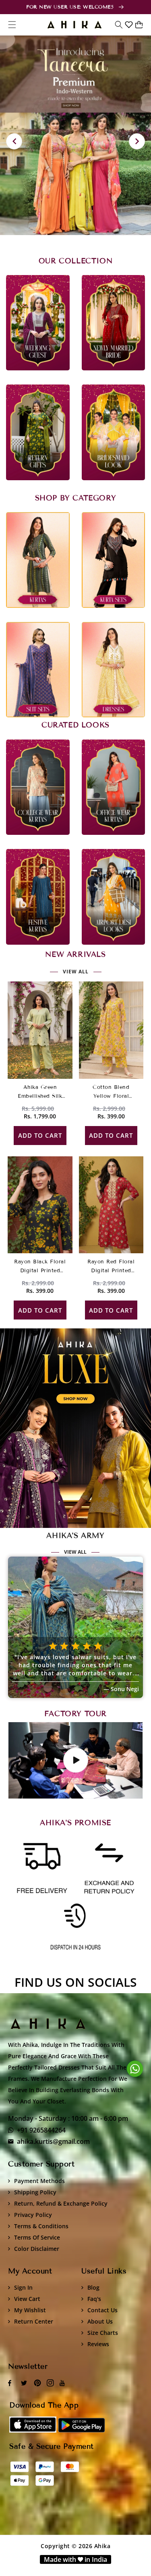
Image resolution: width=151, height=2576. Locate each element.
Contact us (102, 2310)
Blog (93, 2287)
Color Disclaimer (37, 2249)
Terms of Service (37, 2237)
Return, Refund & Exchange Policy (61, 2203)
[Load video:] (75, 1760)
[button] (119, 25)
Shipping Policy (35, 2192)
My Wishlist (30, 2310)
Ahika (102, 2546)
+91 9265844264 (41, 2130)
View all (76, 972)
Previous (14, 141)
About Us (100, 2321)
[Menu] (12, 25)
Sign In (23, 2287)
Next (137, 141)
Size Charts (103, 2333)
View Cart (27, 2299)
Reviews (98, 2344)
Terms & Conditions (41, 2226)
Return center (34, 2321)
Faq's (94, 2299)
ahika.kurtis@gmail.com (53, 2141)
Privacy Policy (33, 2215)
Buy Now (76, 1428)
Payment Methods (39, 2181)
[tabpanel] (75, 135)
